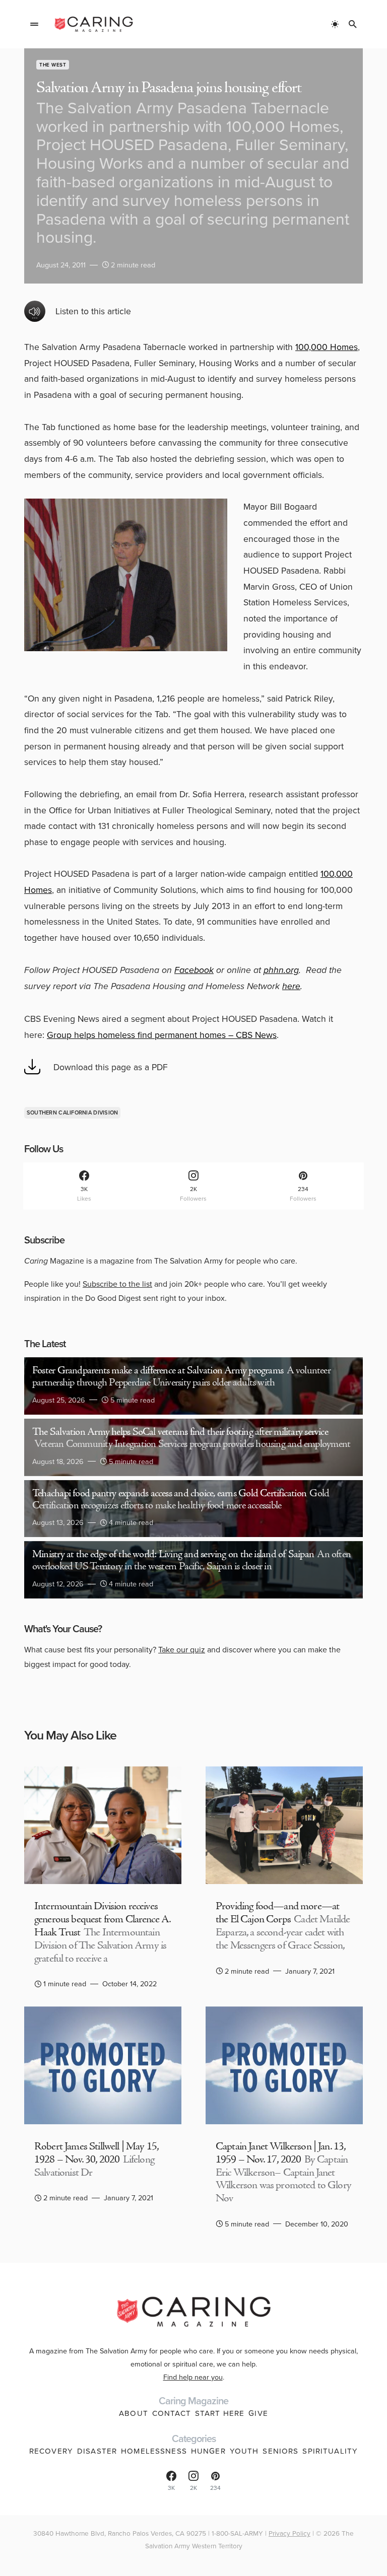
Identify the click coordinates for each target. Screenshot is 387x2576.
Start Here (220, 2413)
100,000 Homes (327, 347)
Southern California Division (73, 1112)
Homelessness (154, 2451)
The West (53, 65)
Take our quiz (182, 1649)
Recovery (51, 2451)
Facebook (194, 970)
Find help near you (193, 2377)
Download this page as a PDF (111, 1067)
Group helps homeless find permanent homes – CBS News (162, 1035)
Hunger (208, 2451)
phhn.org (281, 970)
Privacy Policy (289, 2533)
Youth (244, 2451)
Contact (172, 2413)
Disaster (97, 2451)
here (291, 986)
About (134, 2413)
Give (258, 2413)
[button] (34, 24)
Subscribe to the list (117, 1284)
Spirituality (330, 2451)
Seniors (280, 2451)
